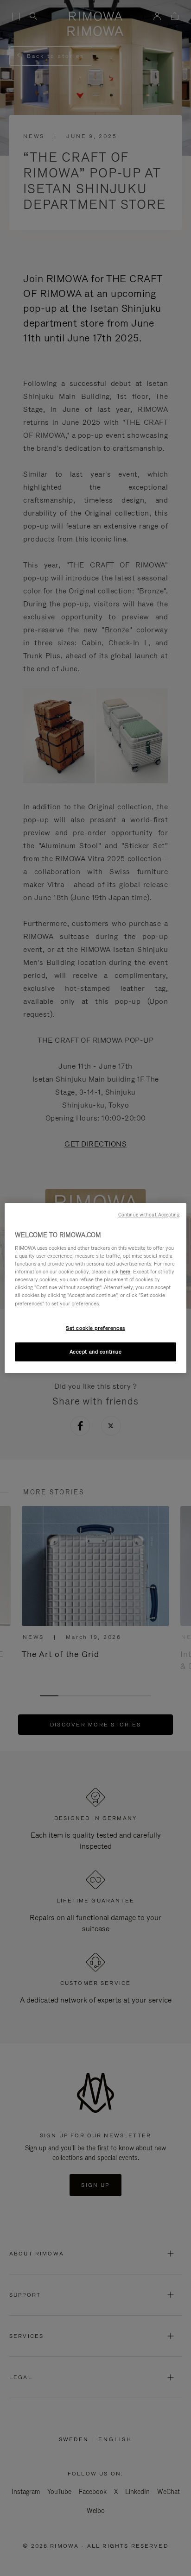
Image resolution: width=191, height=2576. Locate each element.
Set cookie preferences (95, 1328)
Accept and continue (96, 1352)
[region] (95, 1288)
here (125, 1272)
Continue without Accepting (149, 1215)
